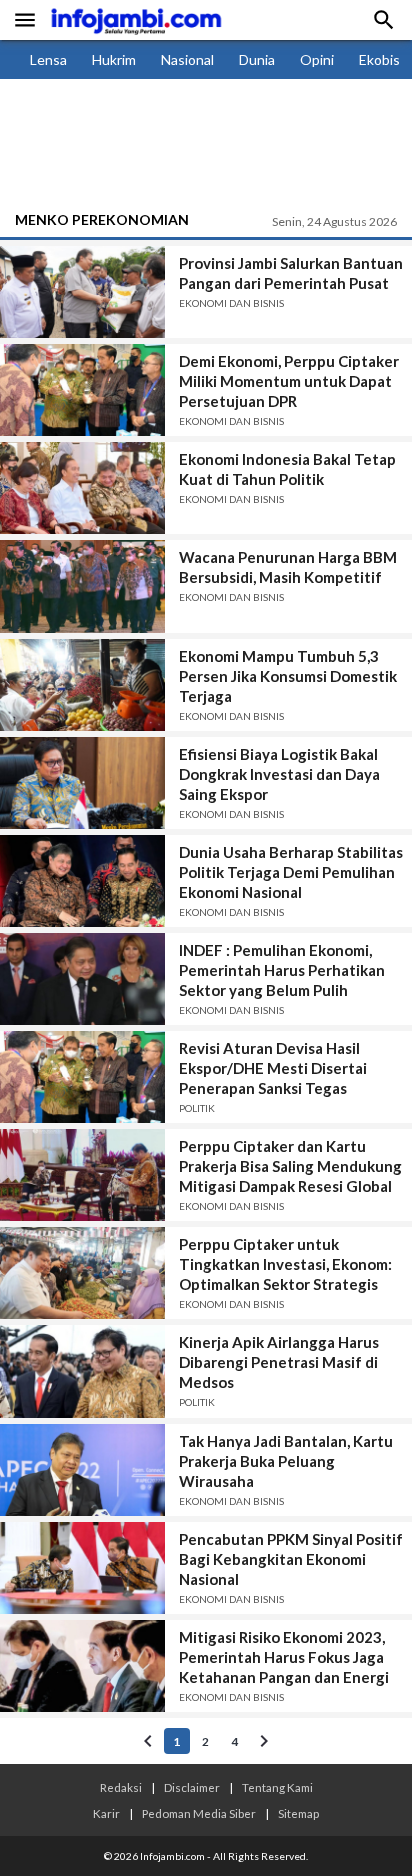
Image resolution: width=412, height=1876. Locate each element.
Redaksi (121, 1787)
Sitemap (298, 1813)
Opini (317, 59)
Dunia (257, 59)
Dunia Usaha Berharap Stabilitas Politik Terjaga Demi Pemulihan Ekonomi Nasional (291, 872)
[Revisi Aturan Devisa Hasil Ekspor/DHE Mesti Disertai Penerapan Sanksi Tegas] (82, 1077)
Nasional (187, 59)
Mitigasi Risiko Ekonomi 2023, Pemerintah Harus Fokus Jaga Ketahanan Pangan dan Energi (284, 1657)
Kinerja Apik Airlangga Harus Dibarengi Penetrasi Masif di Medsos (279, 1362)
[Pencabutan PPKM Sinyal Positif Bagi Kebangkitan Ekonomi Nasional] (82, 1568)
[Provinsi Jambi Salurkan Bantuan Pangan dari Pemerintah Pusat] (82, 292)
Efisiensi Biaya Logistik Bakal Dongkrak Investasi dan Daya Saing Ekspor (279, 774)
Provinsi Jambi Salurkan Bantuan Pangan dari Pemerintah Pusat (291, 273)
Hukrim (114, 59)
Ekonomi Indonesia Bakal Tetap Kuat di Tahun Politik (287, 469)
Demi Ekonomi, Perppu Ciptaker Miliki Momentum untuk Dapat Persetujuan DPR (289, 381)
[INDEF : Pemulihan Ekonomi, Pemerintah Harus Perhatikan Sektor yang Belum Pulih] (82, 979)
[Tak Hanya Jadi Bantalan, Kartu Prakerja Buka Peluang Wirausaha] (82, 1470)
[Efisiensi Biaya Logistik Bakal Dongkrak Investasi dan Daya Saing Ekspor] (82, 783)
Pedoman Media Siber (199, 1813)
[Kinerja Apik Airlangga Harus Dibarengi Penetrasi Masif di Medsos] (82, 1371)
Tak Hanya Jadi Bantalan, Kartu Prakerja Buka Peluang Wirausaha (286, 1461)
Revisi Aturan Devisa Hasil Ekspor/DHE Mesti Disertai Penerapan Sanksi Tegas (273, 1068)
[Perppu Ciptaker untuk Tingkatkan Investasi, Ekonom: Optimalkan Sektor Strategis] (82, 1273)
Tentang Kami (277, 1787)
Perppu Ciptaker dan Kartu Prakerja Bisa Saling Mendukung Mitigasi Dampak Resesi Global (290, 1166)
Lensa (48, 59)
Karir (106, 1813)
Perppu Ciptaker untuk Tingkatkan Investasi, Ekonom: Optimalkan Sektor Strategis (285, 1264)
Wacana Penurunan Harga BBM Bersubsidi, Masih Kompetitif (288, 567)
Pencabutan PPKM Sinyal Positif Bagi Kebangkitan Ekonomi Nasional (291, 1559)
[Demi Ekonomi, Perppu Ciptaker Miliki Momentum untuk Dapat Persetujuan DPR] (82, 390)
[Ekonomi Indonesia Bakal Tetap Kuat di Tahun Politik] (82, 488)
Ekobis (379, 59)
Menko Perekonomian (102, 219)
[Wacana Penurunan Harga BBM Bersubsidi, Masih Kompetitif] (82, 586)
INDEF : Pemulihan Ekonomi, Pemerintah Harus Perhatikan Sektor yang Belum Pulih (282, 970)
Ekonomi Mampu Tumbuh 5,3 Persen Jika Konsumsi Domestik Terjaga (288, 676)
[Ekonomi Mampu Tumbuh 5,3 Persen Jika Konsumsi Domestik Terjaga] (82, 685)
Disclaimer (192, 1787)
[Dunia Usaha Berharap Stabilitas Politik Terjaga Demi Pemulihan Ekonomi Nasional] (82, 881)
